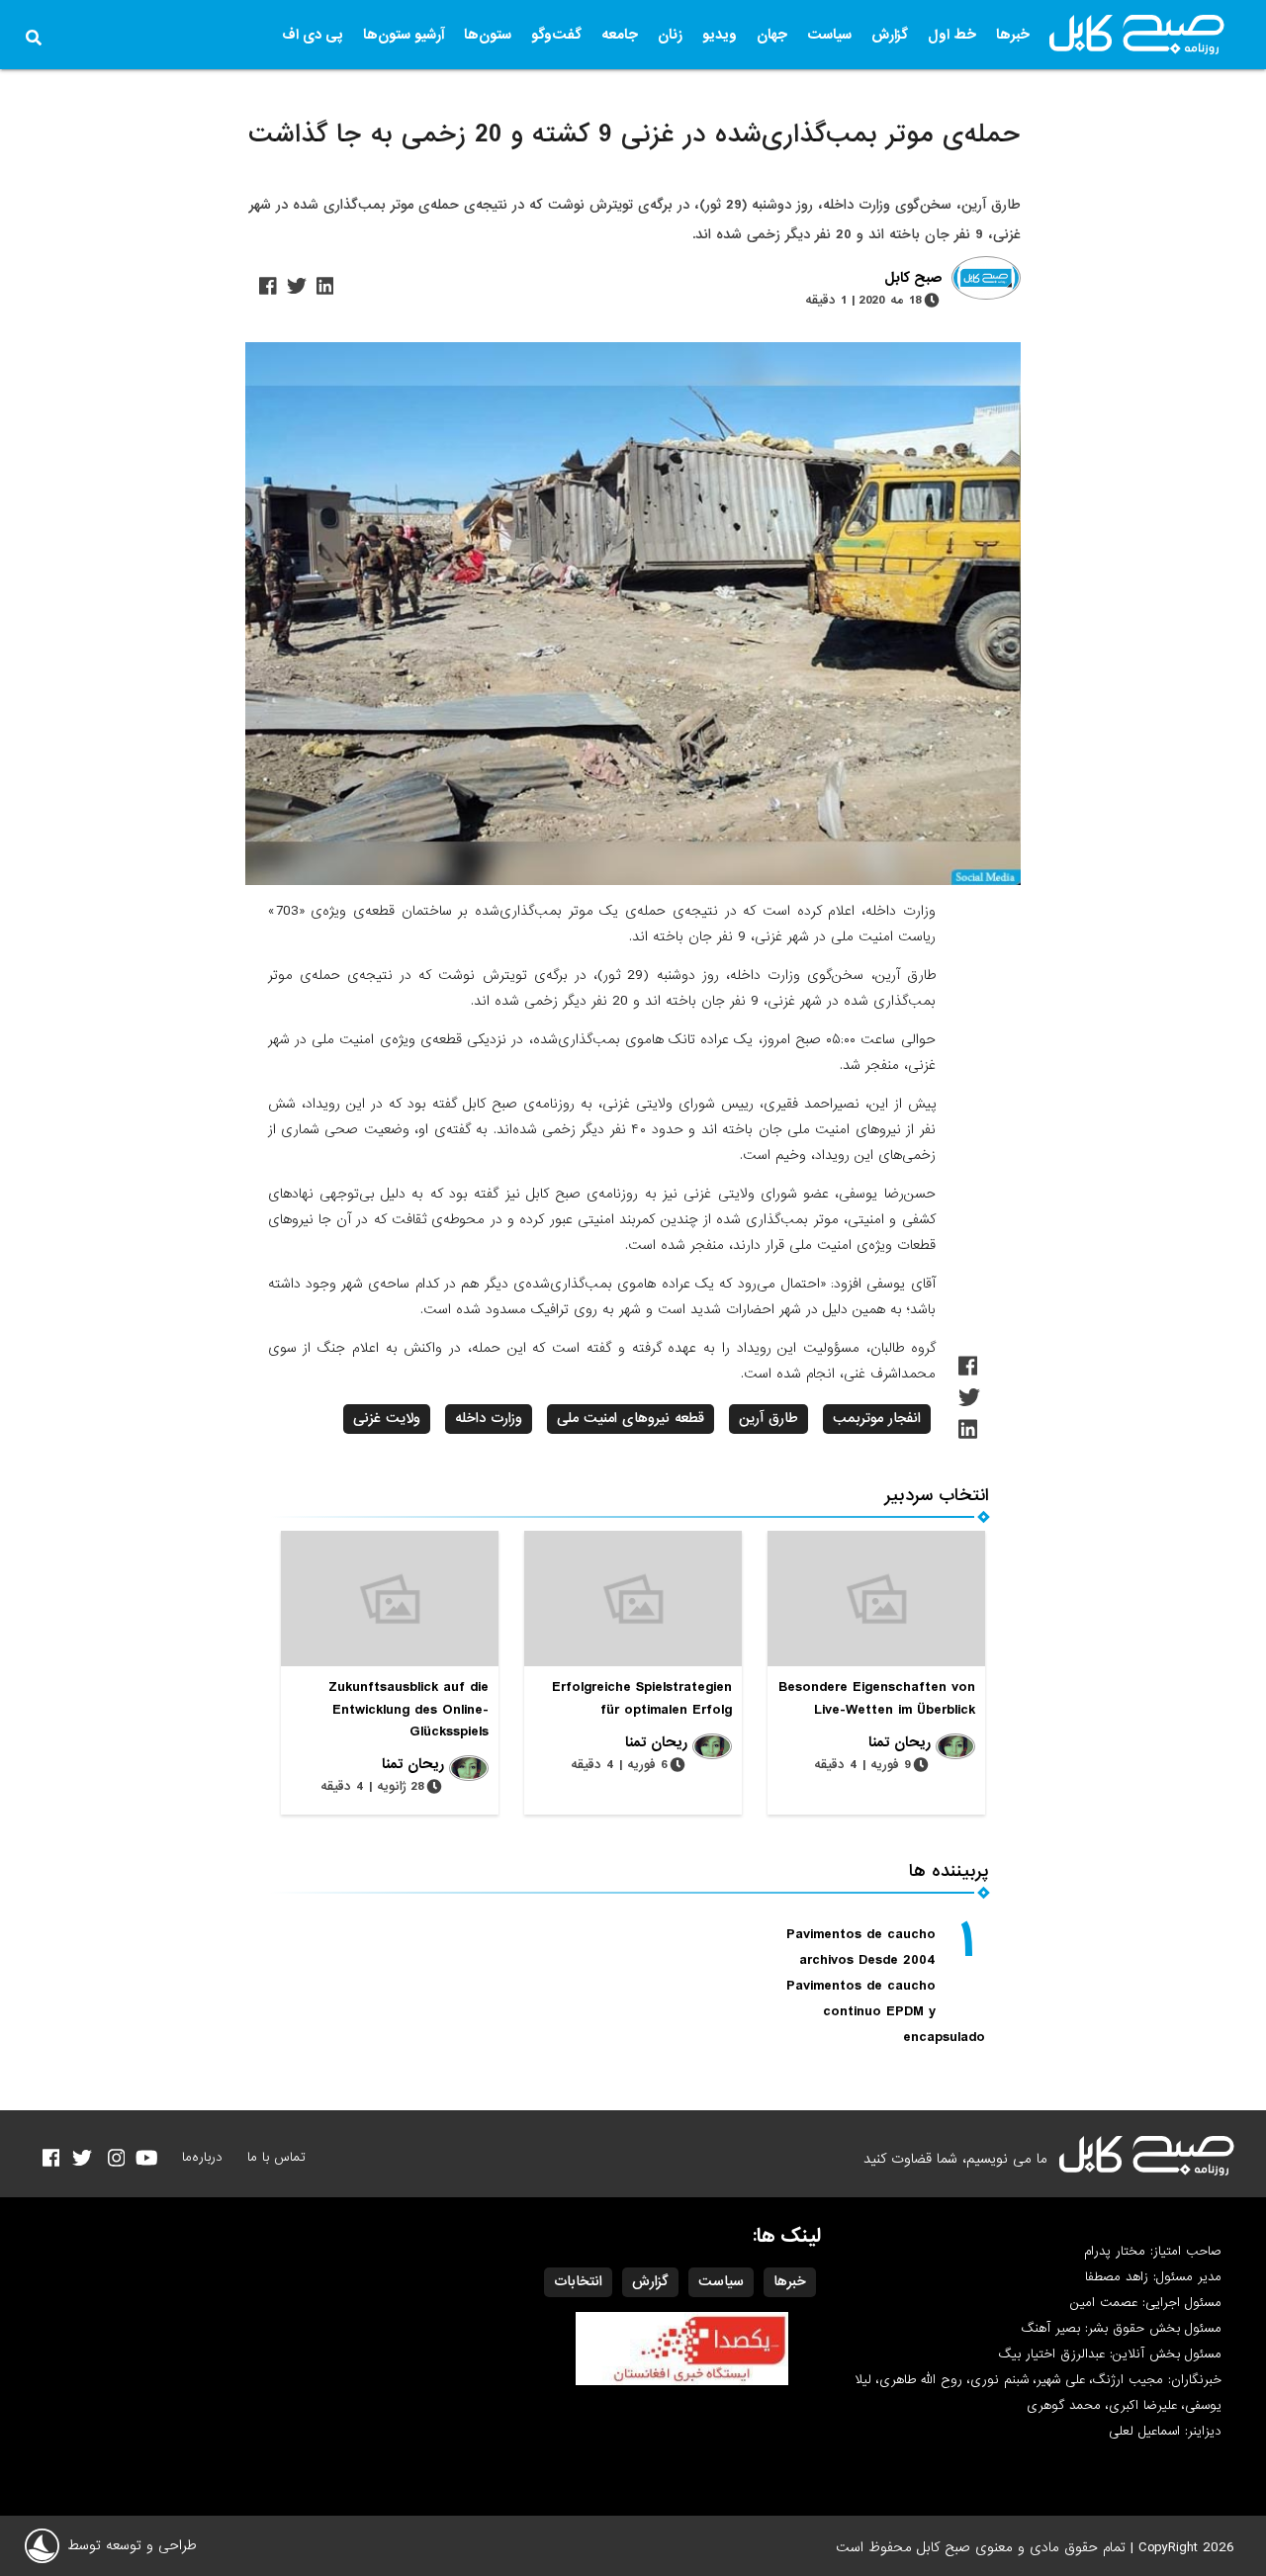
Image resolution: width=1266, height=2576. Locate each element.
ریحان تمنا (900, 1742)
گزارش (890, 35)
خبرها (1013, 35)
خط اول (952, 35)
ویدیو (720, 35)
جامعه (620, 35)
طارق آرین (769, 1418)
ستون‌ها (488, 35)
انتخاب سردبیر (937, 1496)
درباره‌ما (202, 2157)
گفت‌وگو (556, 35)
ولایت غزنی (387, 1418)
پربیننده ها (949, 1871)
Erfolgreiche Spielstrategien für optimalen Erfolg (642, 1698)
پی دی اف (313, 35)
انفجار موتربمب (877, 1418)
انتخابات (578, 2281)
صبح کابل (913, 279)
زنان (670, 35)
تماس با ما (276, 2157)
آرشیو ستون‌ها (404, 35)
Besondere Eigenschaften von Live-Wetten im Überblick (877, 1698)
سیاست (829, 35)
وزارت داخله (489, 1418)
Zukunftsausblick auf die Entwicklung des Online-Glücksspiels (408, 1709)
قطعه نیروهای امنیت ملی (631, 1418)
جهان (772, 35)
